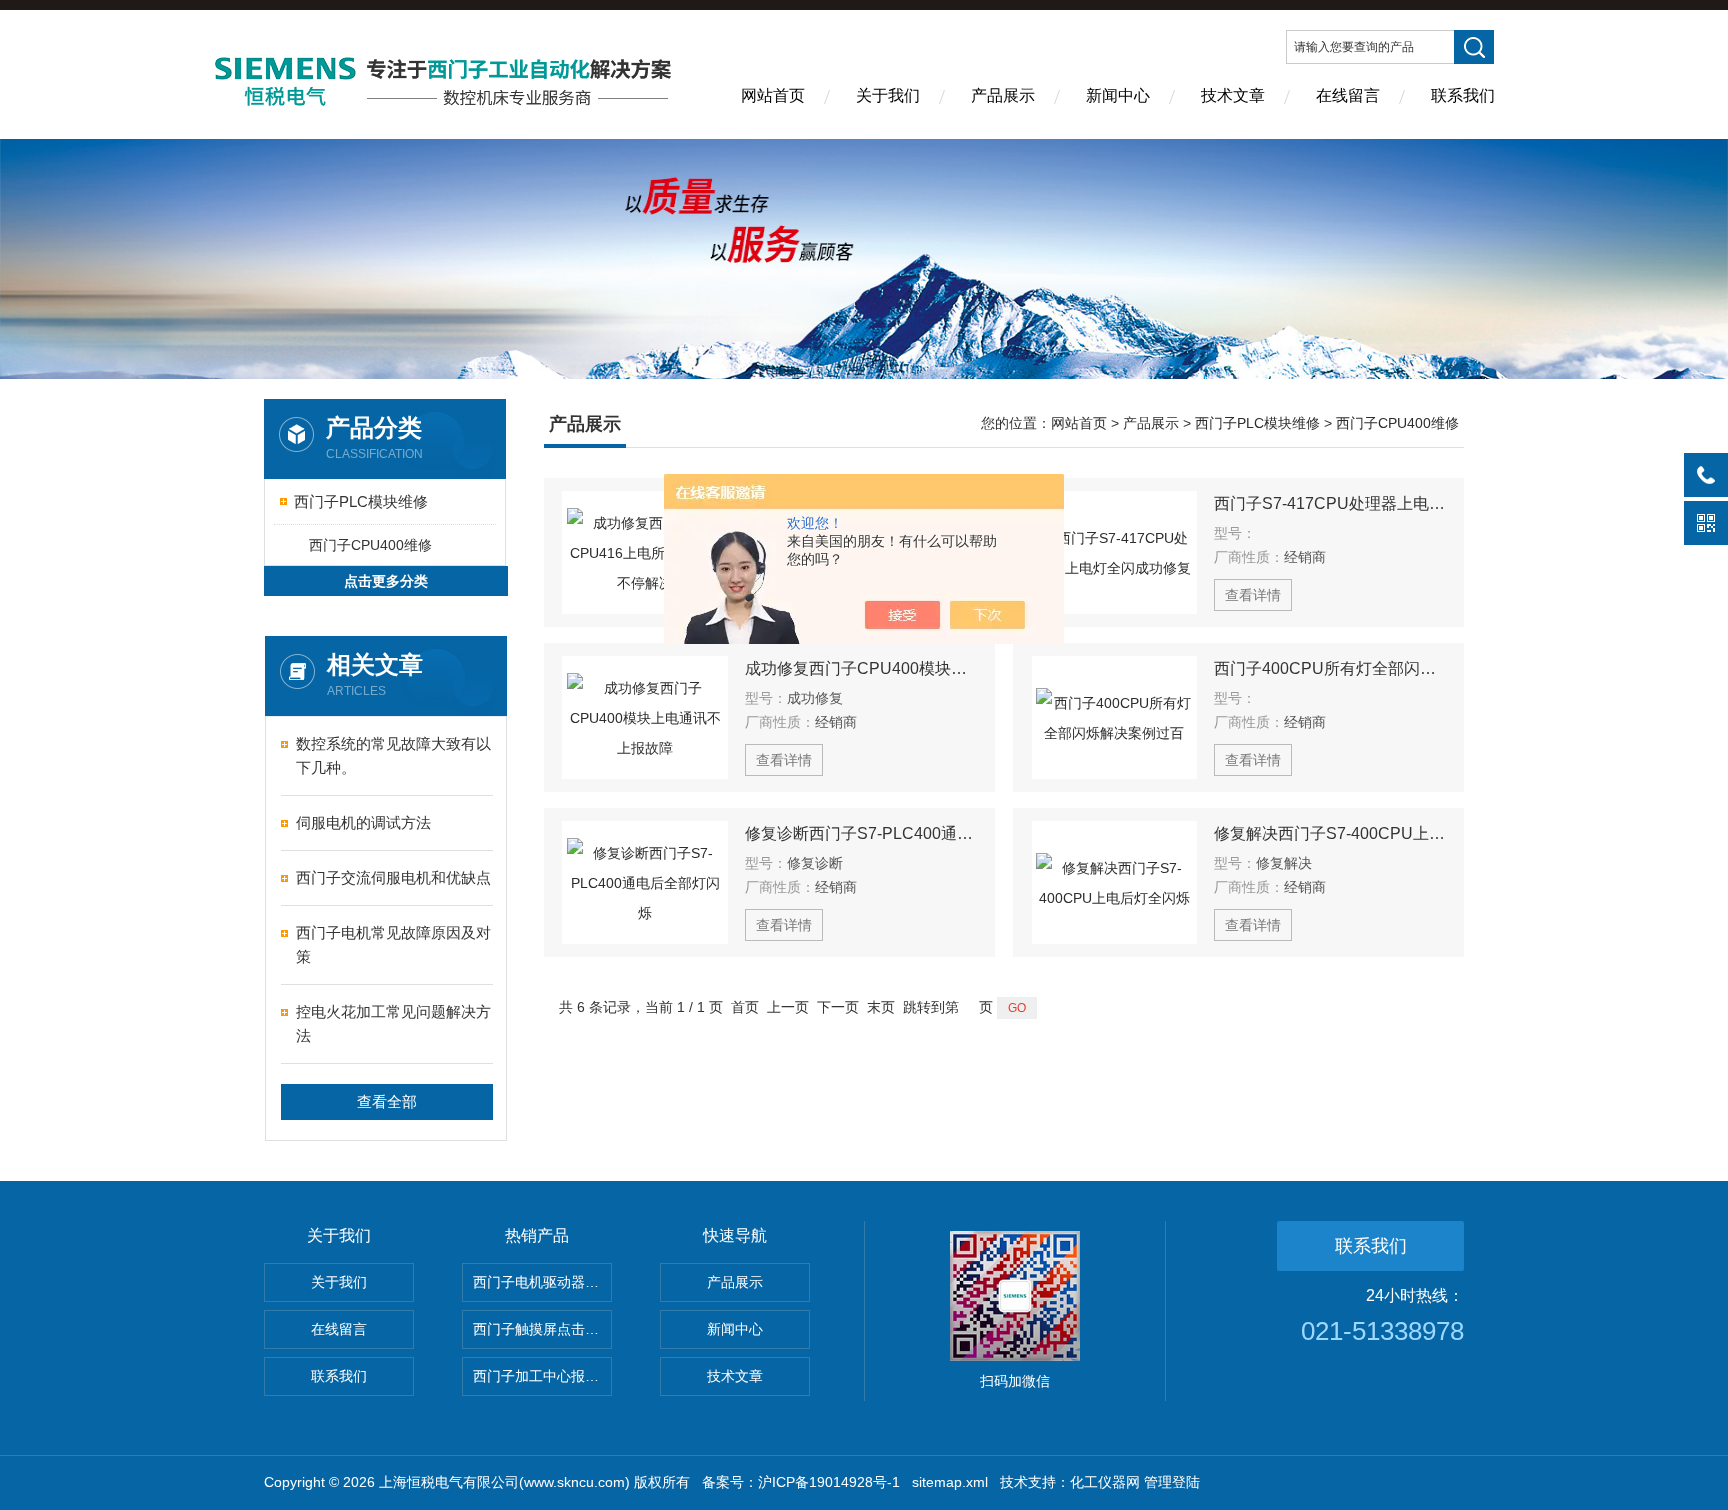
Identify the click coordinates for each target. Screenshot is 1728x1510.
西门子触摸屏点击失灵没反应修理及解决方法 (542, 1329)
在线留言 (1348, 95)
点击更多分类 (386, 581)
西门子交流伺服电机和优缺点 (393, 877)
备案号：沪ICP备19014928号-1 (801, 1482)
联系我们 (1463, 95)
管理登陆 (1172, 1482)
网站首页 (773, 95)
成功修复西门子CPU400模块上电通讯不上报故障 (861, 668)
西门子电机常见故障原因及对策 (393, 944)
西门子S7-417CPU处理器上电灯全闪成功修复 (1330, 503)
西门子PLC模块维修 (361, 501)
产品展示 (1003, 95)
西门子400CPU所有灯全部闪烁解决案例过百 (1330, 668)
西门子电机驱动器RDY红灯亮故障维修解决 (542, 1282)
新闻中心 (1118, 95)
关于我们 (888, 95)
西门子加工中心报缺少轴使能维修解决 (542, 1376)
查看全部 (387, 1101)
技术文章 (1233, 95)
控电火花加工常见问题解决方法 (393, 1023)
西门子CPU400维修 (370, 545)
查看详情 (1253, 595)
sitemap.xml (950, 1482)
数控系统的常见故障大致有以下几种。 (393, 755)
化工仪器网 (1105, 1482)
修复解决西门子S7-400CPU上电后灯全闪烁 (1330, 833)
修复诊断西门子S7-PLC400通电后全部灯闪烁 (861, 833)
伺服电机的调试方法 (363, 822)
